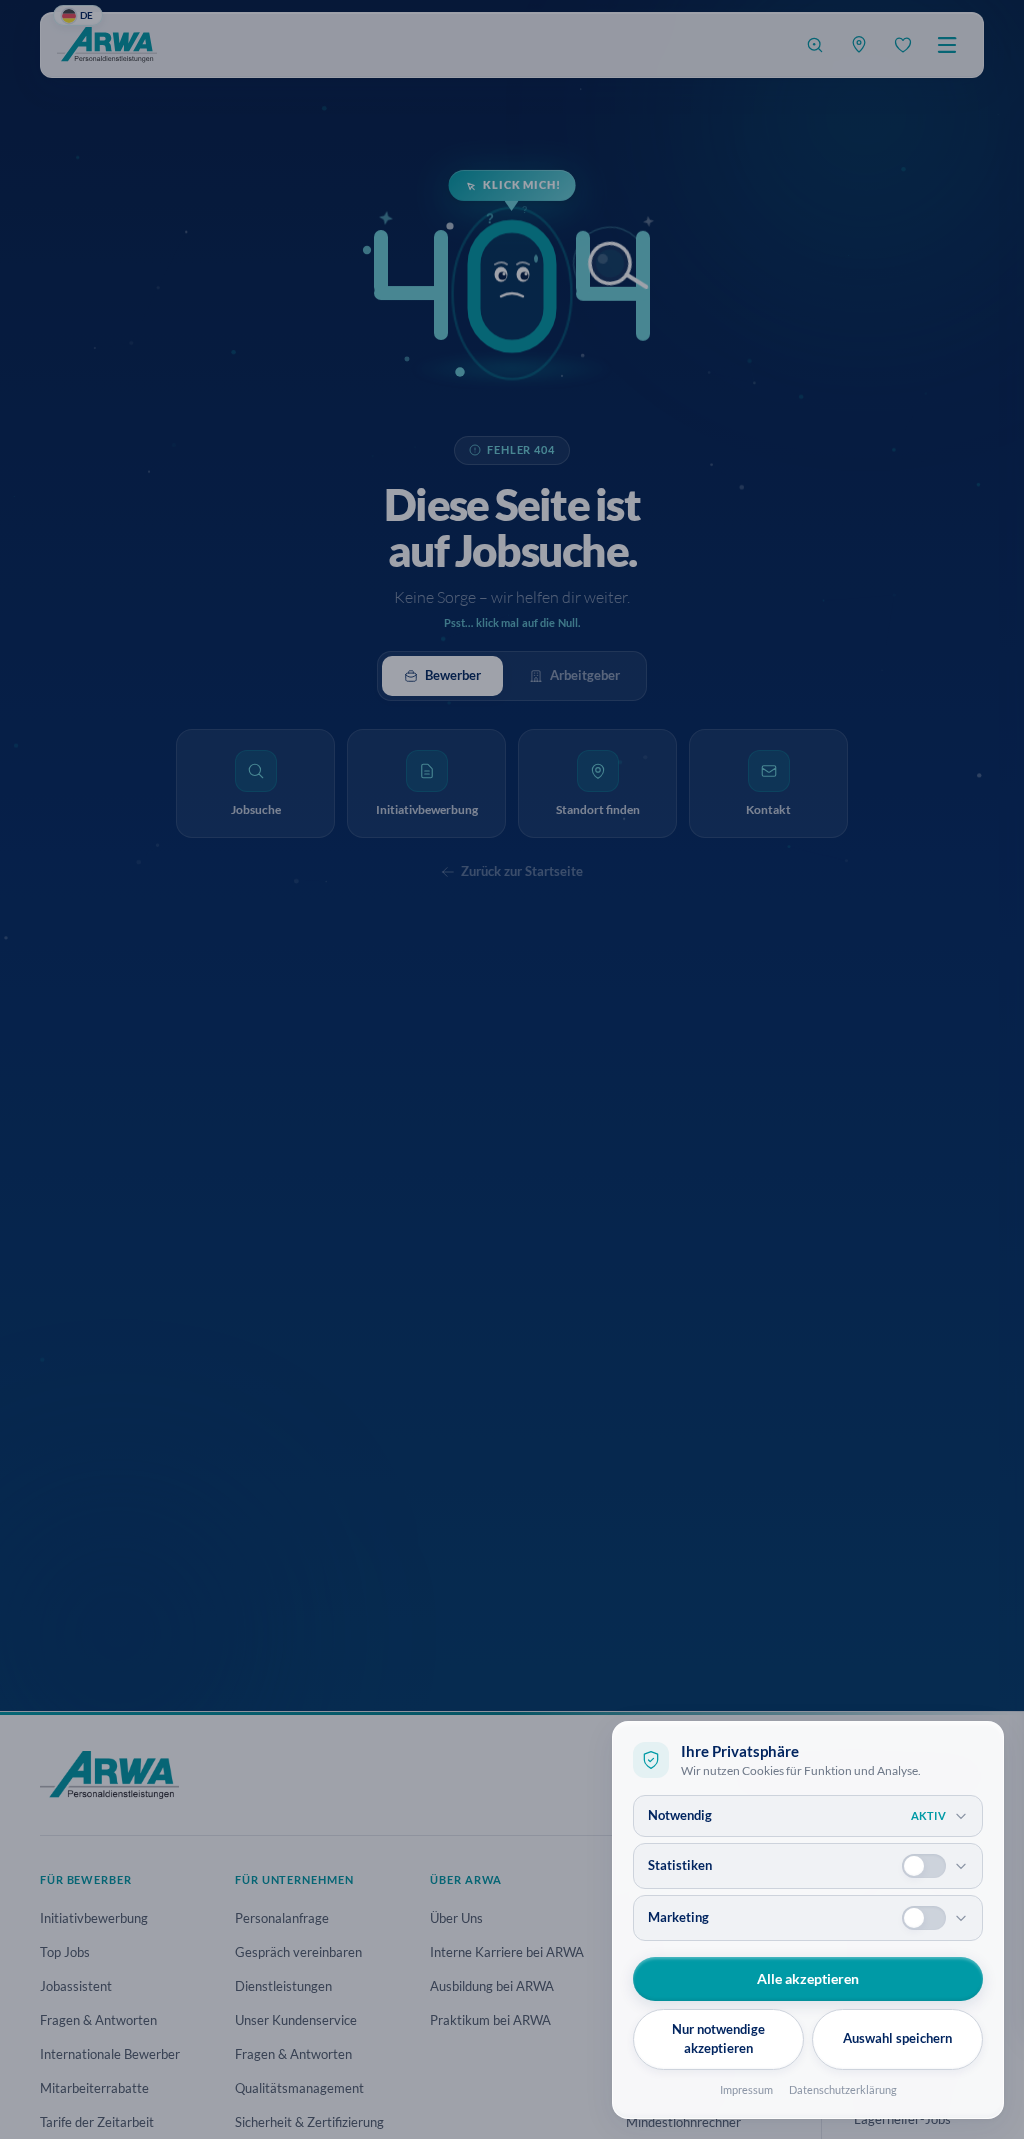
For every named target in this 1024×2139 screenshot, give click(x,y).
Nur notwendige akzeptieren (718, 2039)
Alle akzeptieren (808, 1978)
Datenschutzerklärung (843, 2089)
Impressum (746, 2089)
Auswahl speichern (897, 2038)
